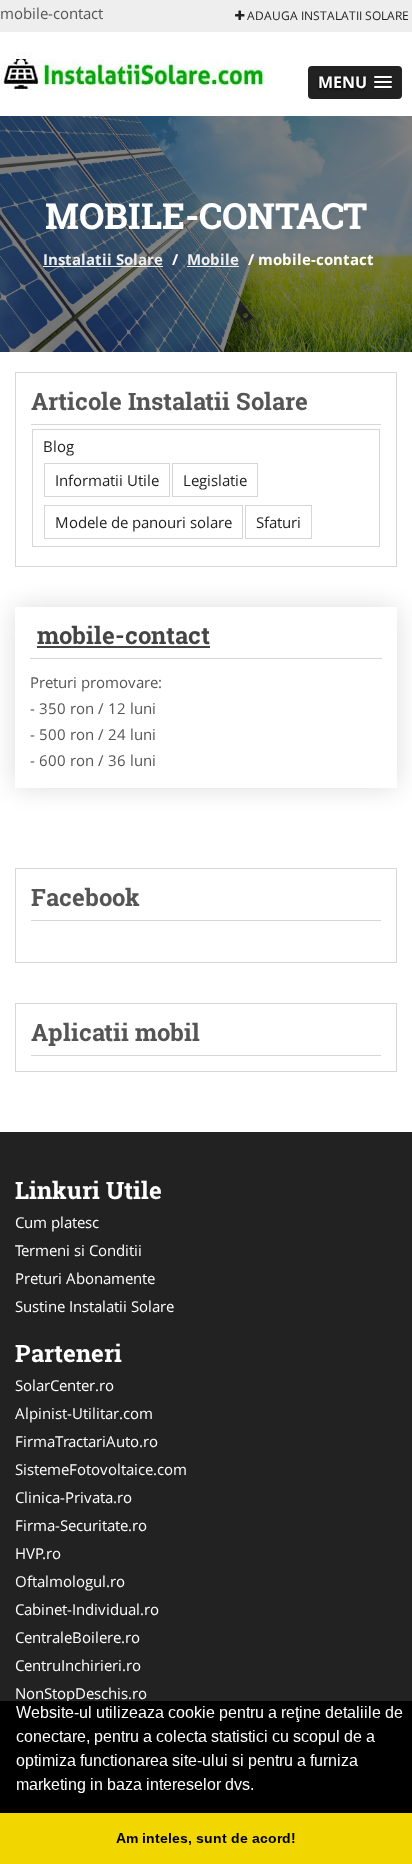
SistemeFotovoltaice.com (101, 1469)
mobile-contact (123, 635)
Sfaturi (278, 522)
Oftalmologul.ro (70, 1581)
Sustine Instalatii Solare (94, 1306)
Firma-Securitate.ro (81, 1525)
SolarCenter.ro (64, 1385)
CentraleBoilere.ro (77, 1637)
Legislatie (215, 480)
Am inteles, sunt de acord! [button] (206, 1838)
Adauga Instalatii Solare (326, 15)
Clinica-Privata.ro (73, 1497)
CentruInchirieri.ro (78, 1665)
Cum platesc (57, 1222)
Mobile (213, 259)
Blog (58, 446)
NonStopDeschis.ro (81, 1693)
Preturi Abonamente (85, 1278)
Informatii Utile (107, 480)
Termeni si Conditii (78, 1250)
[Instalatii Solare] (131, 72)
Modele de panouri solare (143, 522)
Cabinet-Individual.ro (87, 1609)
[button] (355, 82)
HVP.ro (38, 1553)
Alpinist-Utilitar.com (84, 1413)
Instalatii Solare (103, 259)
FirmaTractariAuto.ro (86, 1441)
